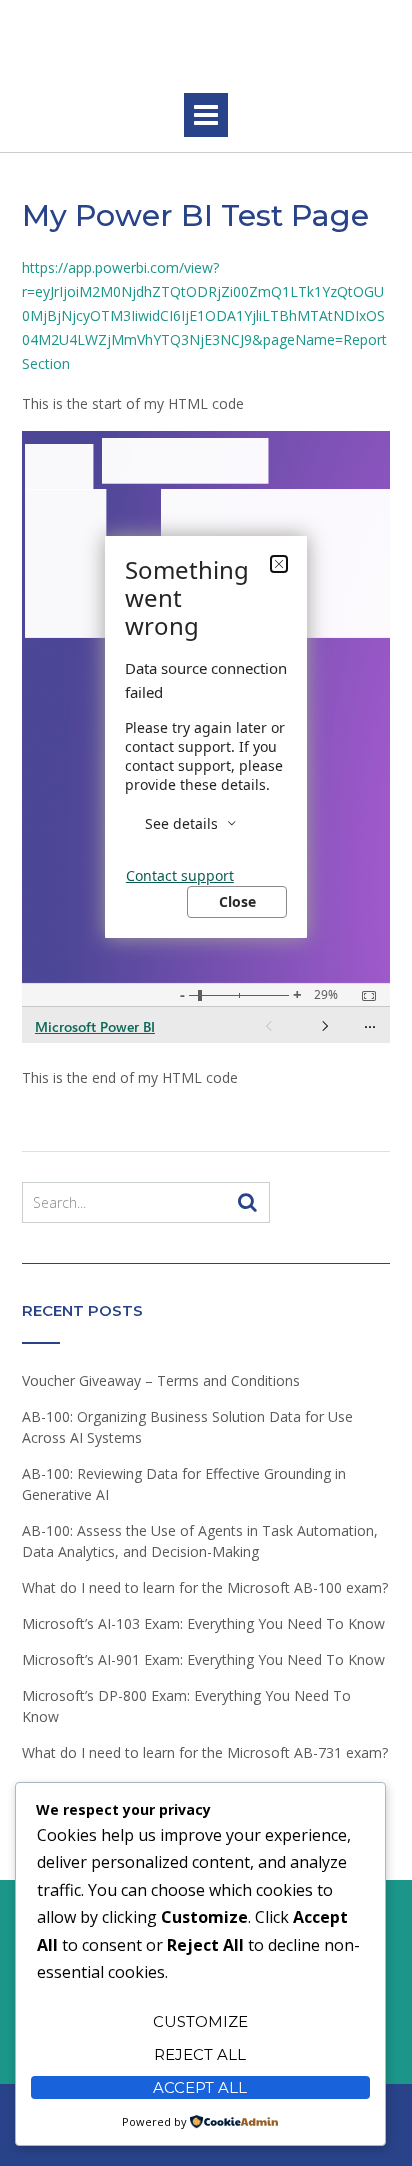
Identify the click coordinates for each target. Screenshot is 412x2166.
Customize (200, 2021)
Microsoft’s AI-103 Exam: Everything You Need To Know (203, 1623)
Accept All (200, 2087)
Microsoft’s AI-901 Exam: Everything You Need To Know (203, 1659)
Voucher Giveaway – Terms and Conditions (161, 1380)
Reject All (200, 2054)
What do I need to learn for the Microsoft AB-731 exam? (205, 1752)
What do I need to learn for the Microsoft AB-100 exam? (205, 1587)
